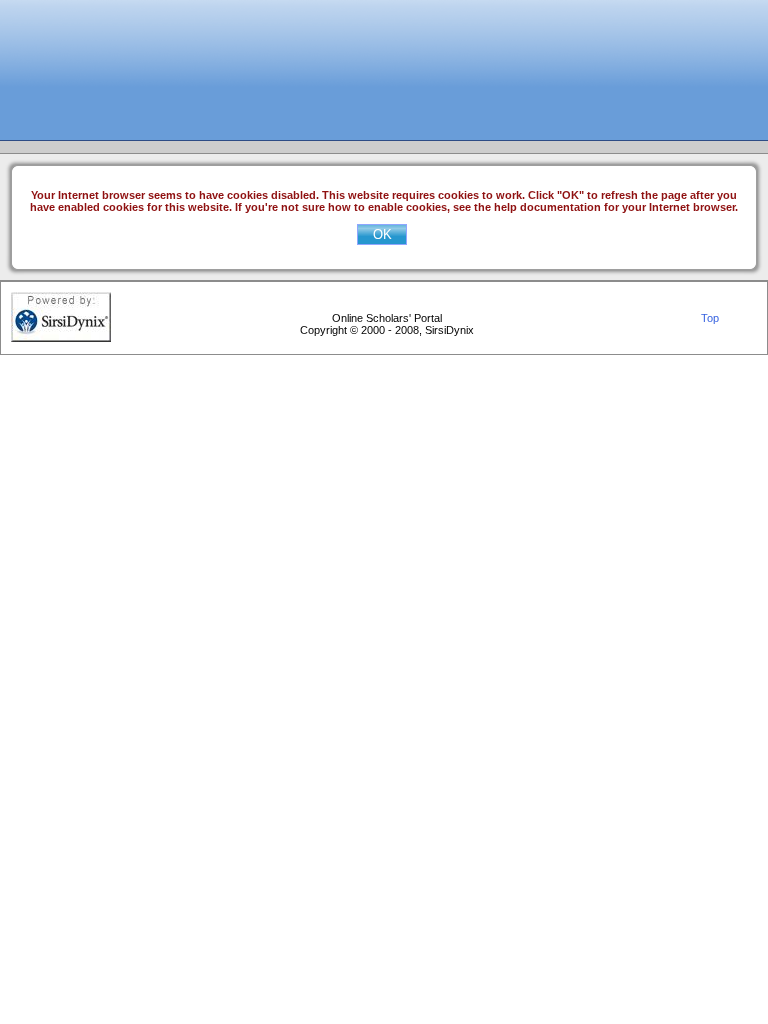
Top (710, 318)
